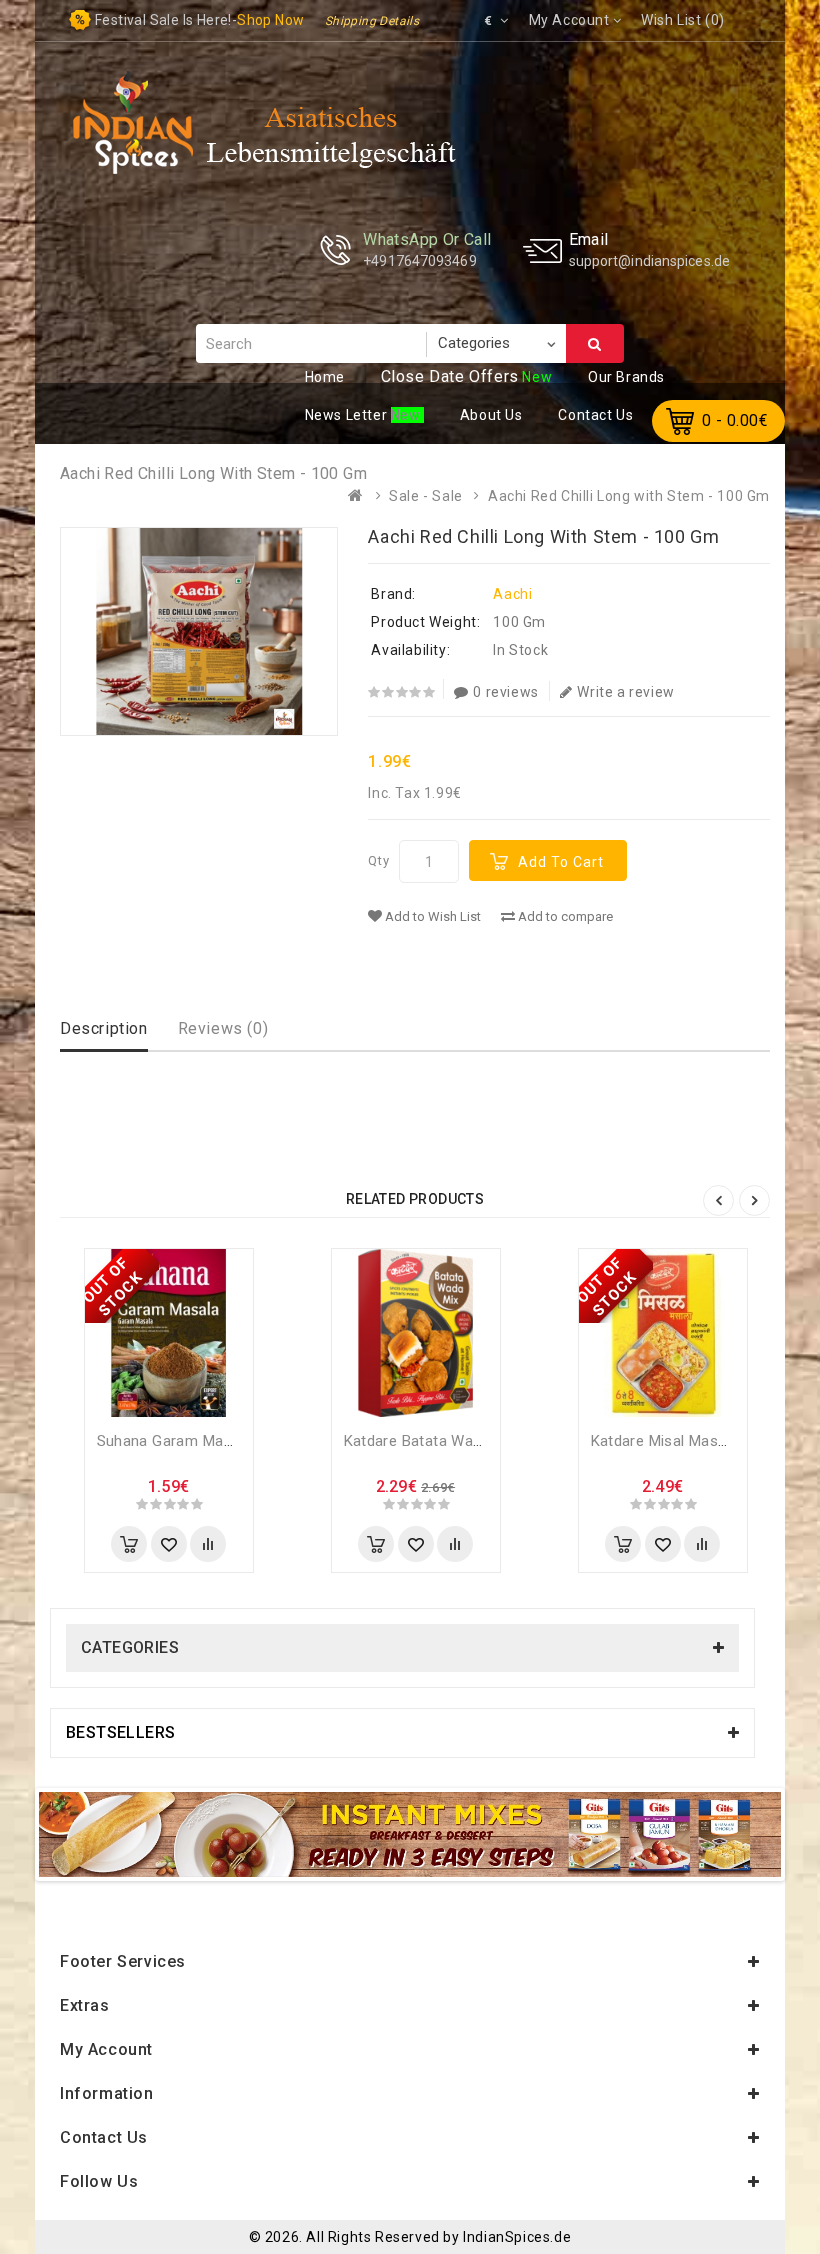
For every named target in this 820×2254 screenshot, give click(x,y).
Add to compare (564, 916)
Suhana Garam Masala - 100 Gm (209, 1441)
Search (595, 343)
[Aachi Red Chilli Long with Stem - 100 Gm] (199, 631)
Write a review (625, 692)
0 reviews (505, 692)
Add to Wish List (431, 916)
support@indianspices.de (649, 261)
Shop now (270, 20)
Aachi (512, 594)
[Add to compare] (208, 1544)
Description (104, 1028)
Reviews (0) (223, 1028)
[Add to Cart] (129, 1544)
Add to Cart (561, 862)
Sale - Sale (426, 496)
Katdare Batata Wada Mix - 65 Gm (461, 1441)
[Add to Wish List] (169, 1544)
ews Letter (348, 415)
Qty (378, 860)
